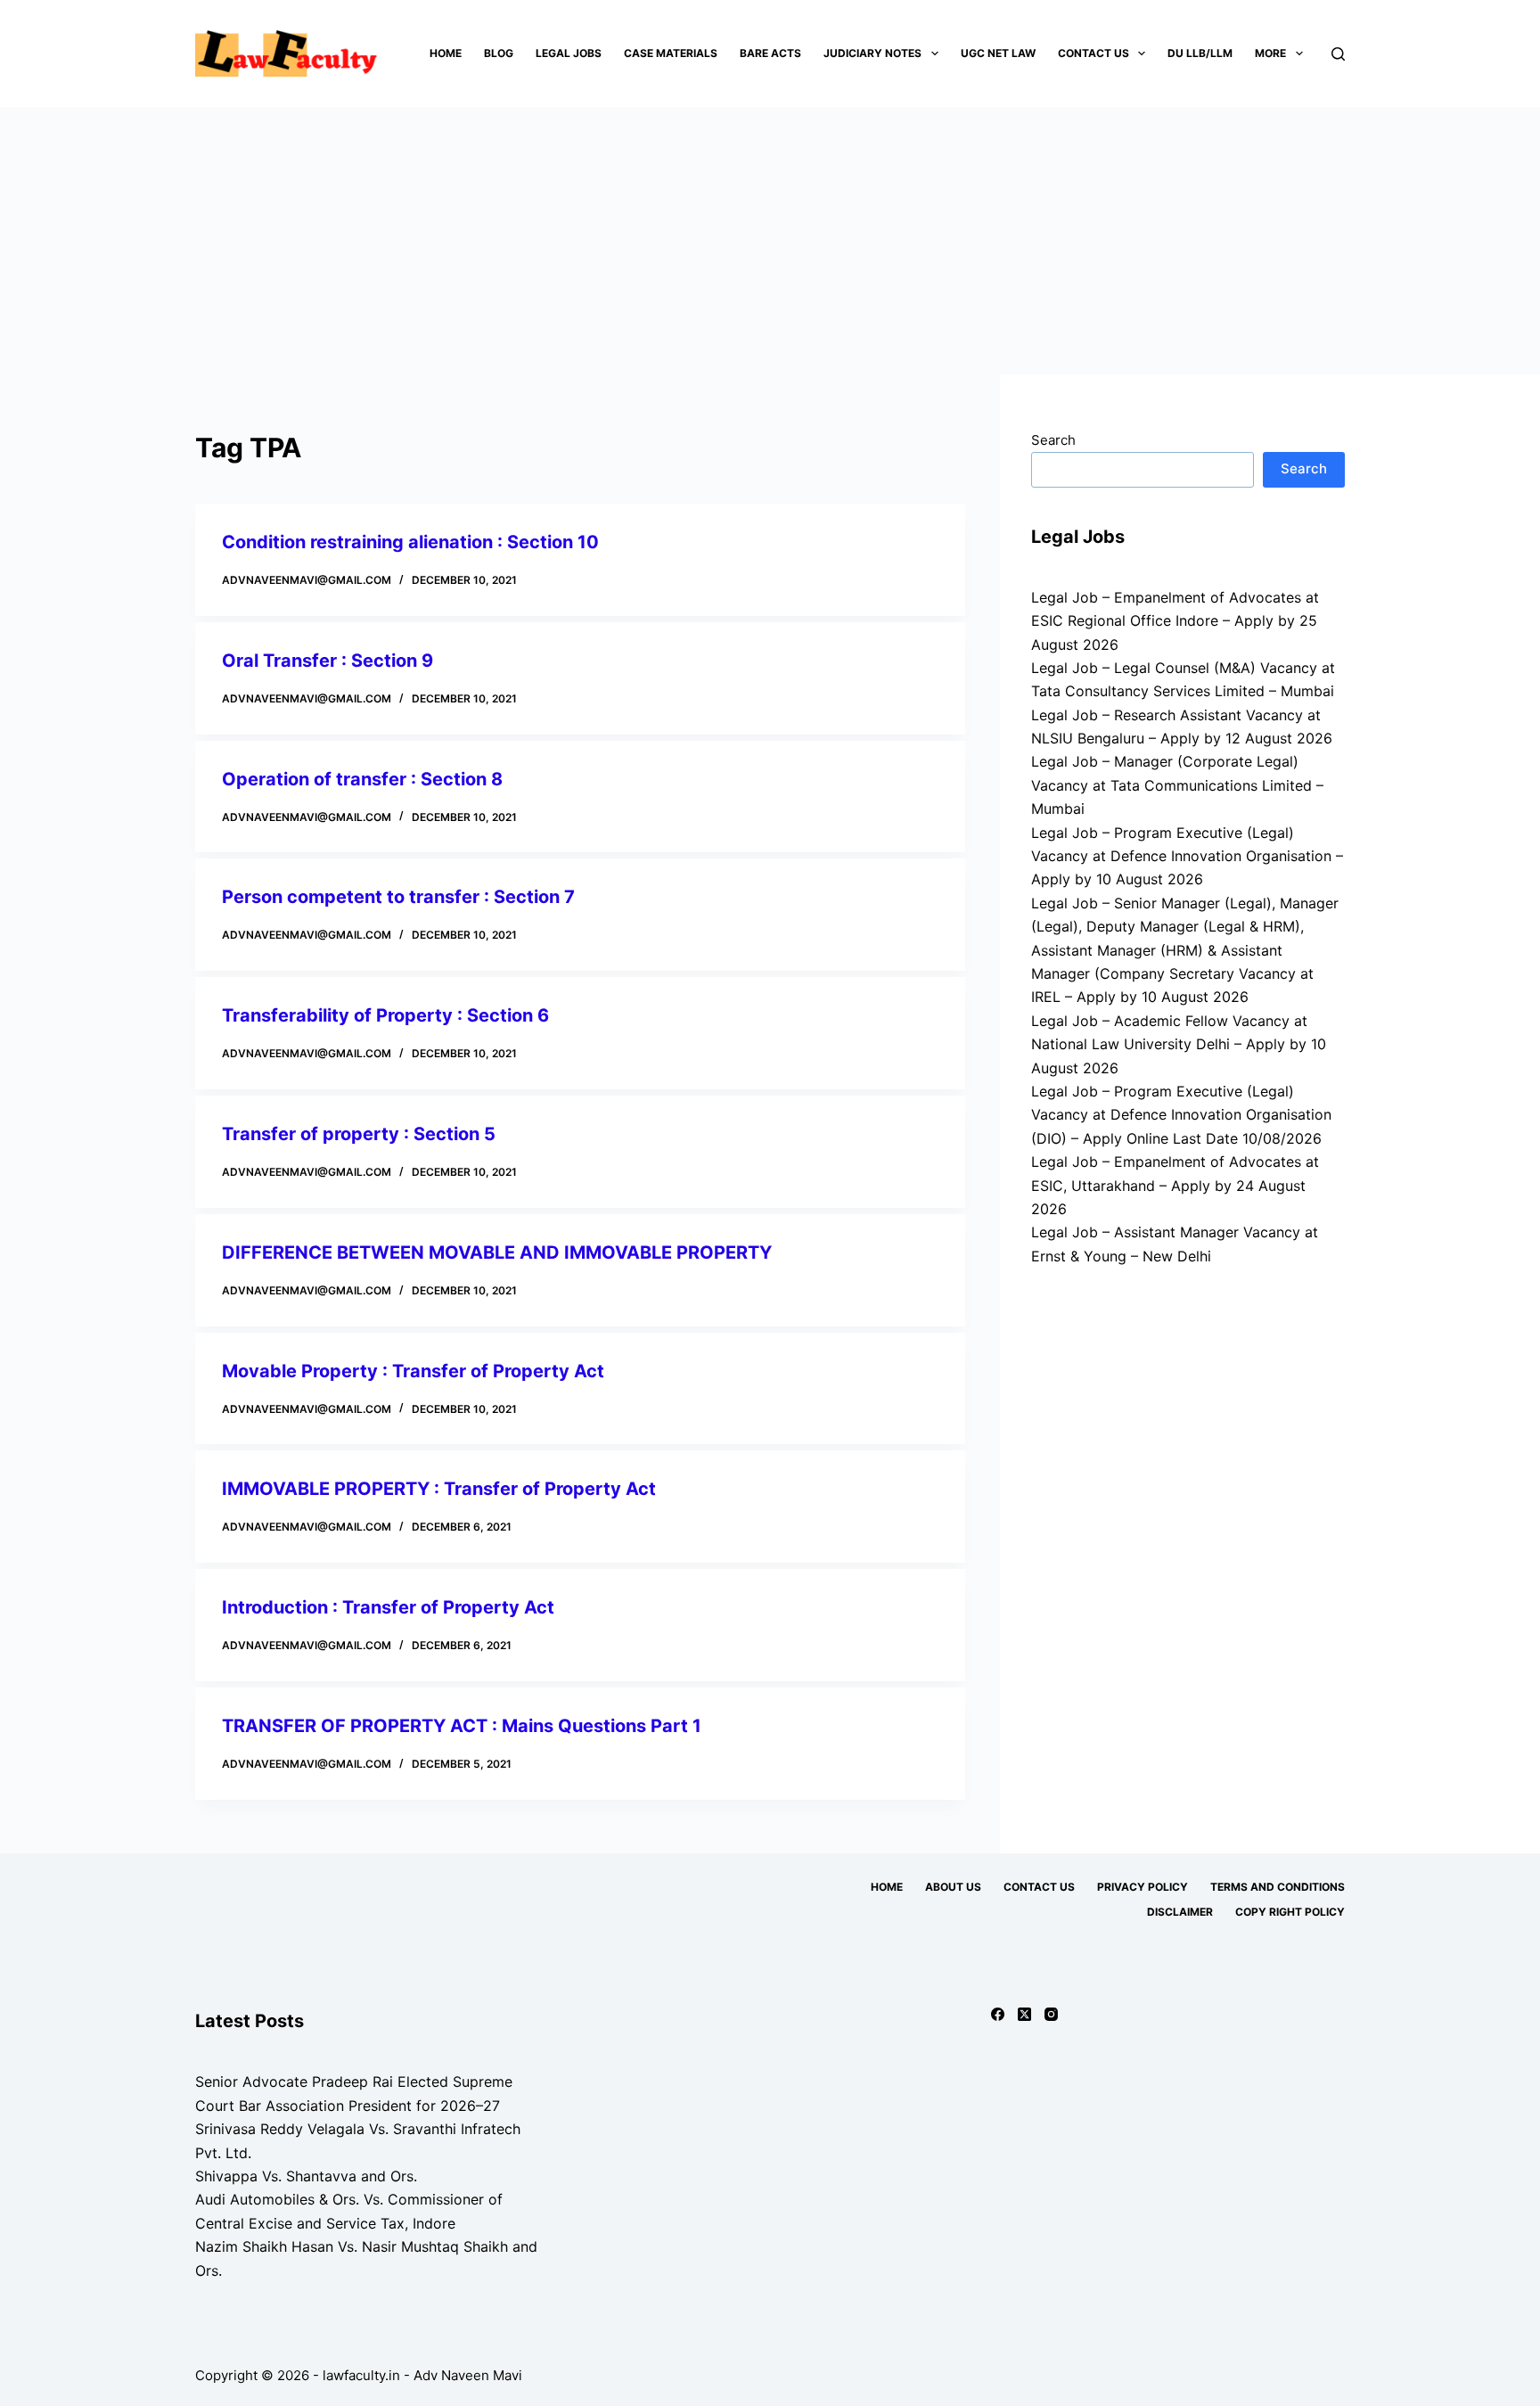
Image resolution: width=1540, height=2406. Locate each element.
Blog (499, 53)
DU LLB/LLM (1200, 53)
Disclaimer (1180, 1912)
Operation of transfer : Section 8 (362, 779)
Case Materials (671, 53)
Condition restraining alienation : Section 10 (410, 542)
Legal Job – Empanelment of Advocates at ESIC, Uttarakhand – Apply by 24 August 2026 (1175, 1185)
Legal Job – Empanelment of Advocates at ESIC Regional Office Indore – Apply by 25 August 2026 (1175, 621)
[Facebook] (998, 2014)
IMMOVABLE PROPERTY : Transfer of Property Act (439, 1489)
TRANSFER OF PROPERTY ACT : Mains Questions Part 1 (462, 1726)
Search (1053, 440)
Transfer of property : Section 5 (359, 1134)
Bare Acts (770, 53)
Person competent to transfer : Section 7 (398, 897)
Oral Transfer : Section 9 (328, 661)
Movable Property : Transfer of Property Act (413, 1371)
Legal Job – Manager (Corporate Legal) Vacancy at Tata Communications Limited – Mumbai (1177, 785)
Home (446, 53)
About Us (953, 1887)
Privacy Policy (1143, 1887)
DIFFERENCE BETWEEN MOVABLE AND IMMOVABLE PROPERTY (497, 1252)
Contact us (1094, 53)
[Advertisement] (770, 241)
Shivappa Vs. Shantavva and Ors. (306, 2176)
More (1270, 53)
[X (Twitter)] (1024, 2014)
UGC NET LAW (998, 53)
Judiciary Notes (872, 53)
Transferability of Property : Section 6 (385, 1015)
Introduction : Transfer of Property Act (388, 1607)
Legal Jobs (569, 53)
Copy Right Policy (1290, 1912)
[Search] (1338, 54)
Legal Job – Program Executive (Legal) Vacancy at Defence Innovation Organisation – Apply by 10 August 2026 (1187, 856)
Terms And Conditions (1278, 1887)
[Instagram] (1051, 2014)
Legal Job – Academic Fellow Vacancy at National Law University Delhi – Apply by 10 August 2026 (1179, 1044)
